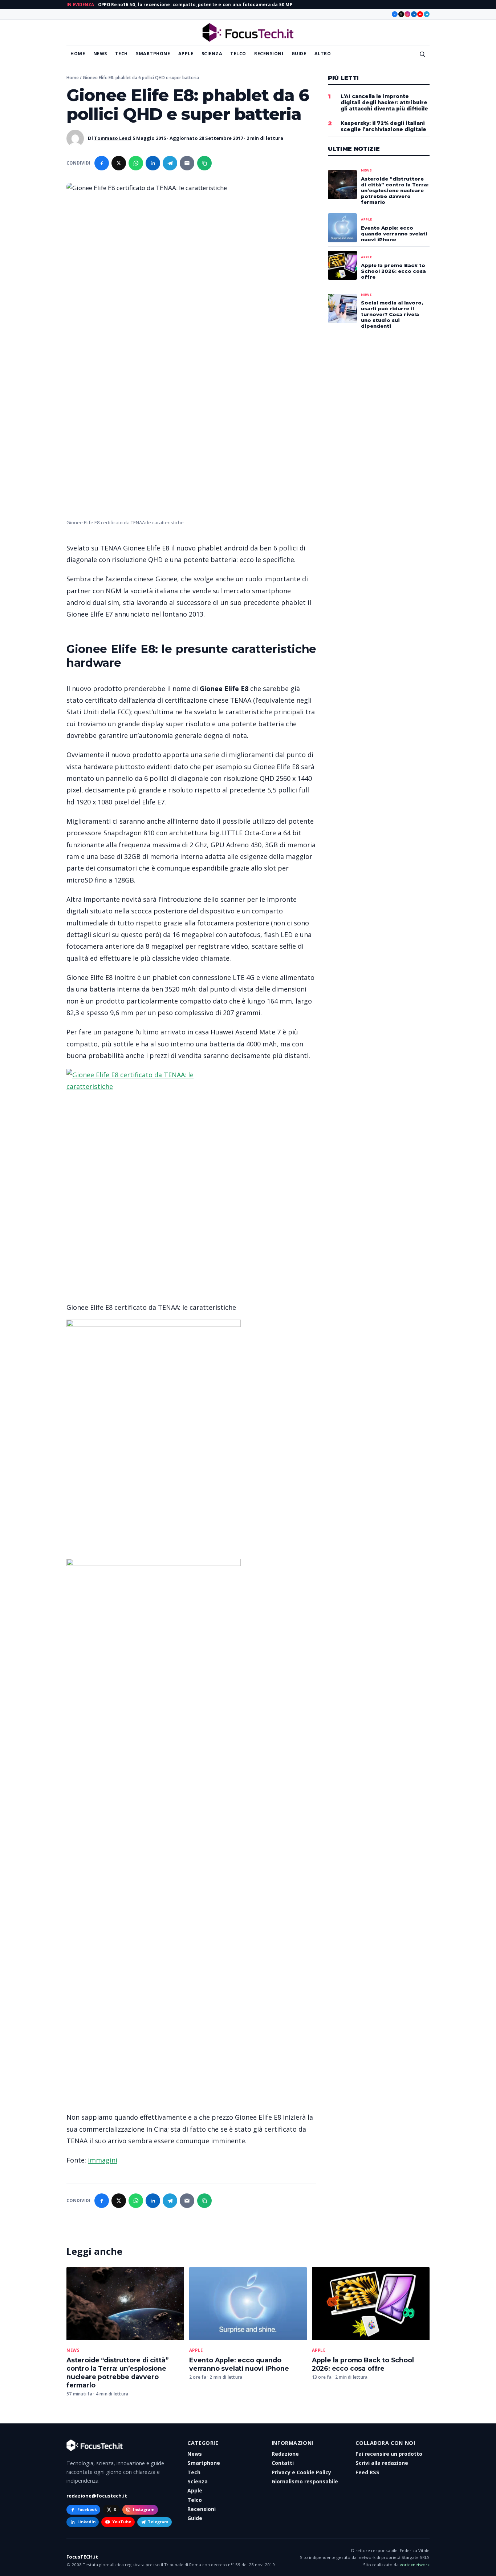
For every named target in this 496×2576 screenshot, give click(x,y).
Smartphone (153, 54)
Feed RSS (367, 2472)
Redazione (285, 2454)
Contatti (283, 2463)
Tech (121, 54)
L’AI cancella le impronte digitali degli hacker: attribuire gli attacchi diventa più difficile (384, 102)
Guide (299, 54)
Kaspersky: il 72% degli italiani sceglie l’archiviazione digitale (383, 126)
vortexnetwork (415, 2565)
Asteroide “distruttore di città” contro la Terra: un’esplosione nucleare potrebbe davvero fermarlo (117, 2373)
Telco (238, 54)
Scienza (212, 54)
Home (78, 54)
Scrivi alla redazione (382, 2463)
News (100, 54)
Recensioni (269, 54)
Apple (186, 54)
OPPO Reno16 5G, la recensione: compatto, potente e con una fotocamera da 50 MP (195, 5)
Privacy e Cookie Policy (301, 2472)
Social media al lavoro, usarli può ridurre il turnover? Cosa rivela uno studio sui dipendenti (392, 314)
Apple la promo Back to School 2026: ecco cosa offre (363, 2364)
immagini (103, 2160)
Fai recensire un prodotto (389, 2454)
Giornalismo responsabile (305, 2481)
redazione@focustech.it (97, 2496)
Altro (323, 54)
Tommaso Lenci (113, 138)
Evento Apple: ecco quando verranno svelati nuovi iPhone (239, 2364)
